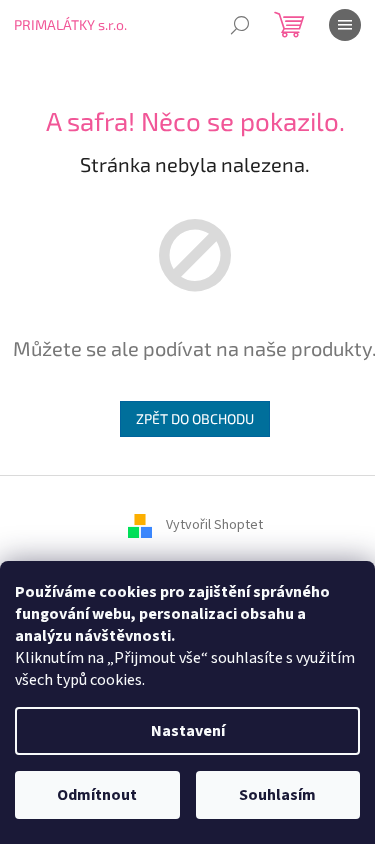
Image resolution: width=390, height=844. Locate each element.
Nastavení (188, 731)
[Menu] (345, 25)
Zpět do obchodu (195, 418)
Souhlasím (277, 795)
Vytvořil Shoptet (214, 525)
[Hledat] (240, 25)
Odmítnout (97, 795)
